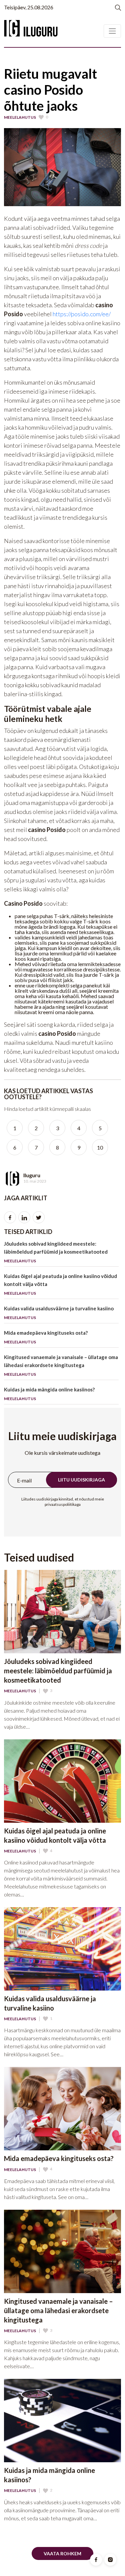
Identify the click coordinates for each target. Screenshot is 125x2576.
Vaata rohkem (62, 2553)
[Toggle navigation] (112, 31)
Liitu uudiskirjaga (81, 1480)
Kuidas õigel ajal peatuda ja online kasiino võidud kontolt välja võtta (60, 1284)
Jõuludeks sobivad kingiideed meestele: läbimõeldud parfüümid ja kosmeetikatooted (56, 1252)
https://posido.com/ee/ (82, 314)
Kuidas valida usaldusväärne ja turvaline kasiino (59, 1313)
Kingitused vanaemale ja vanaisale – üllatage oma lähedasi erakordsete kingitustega (61, 1365)
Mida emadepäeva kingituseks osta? (46, 1337)
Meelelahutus (20, 117)
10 (100, 1147)
